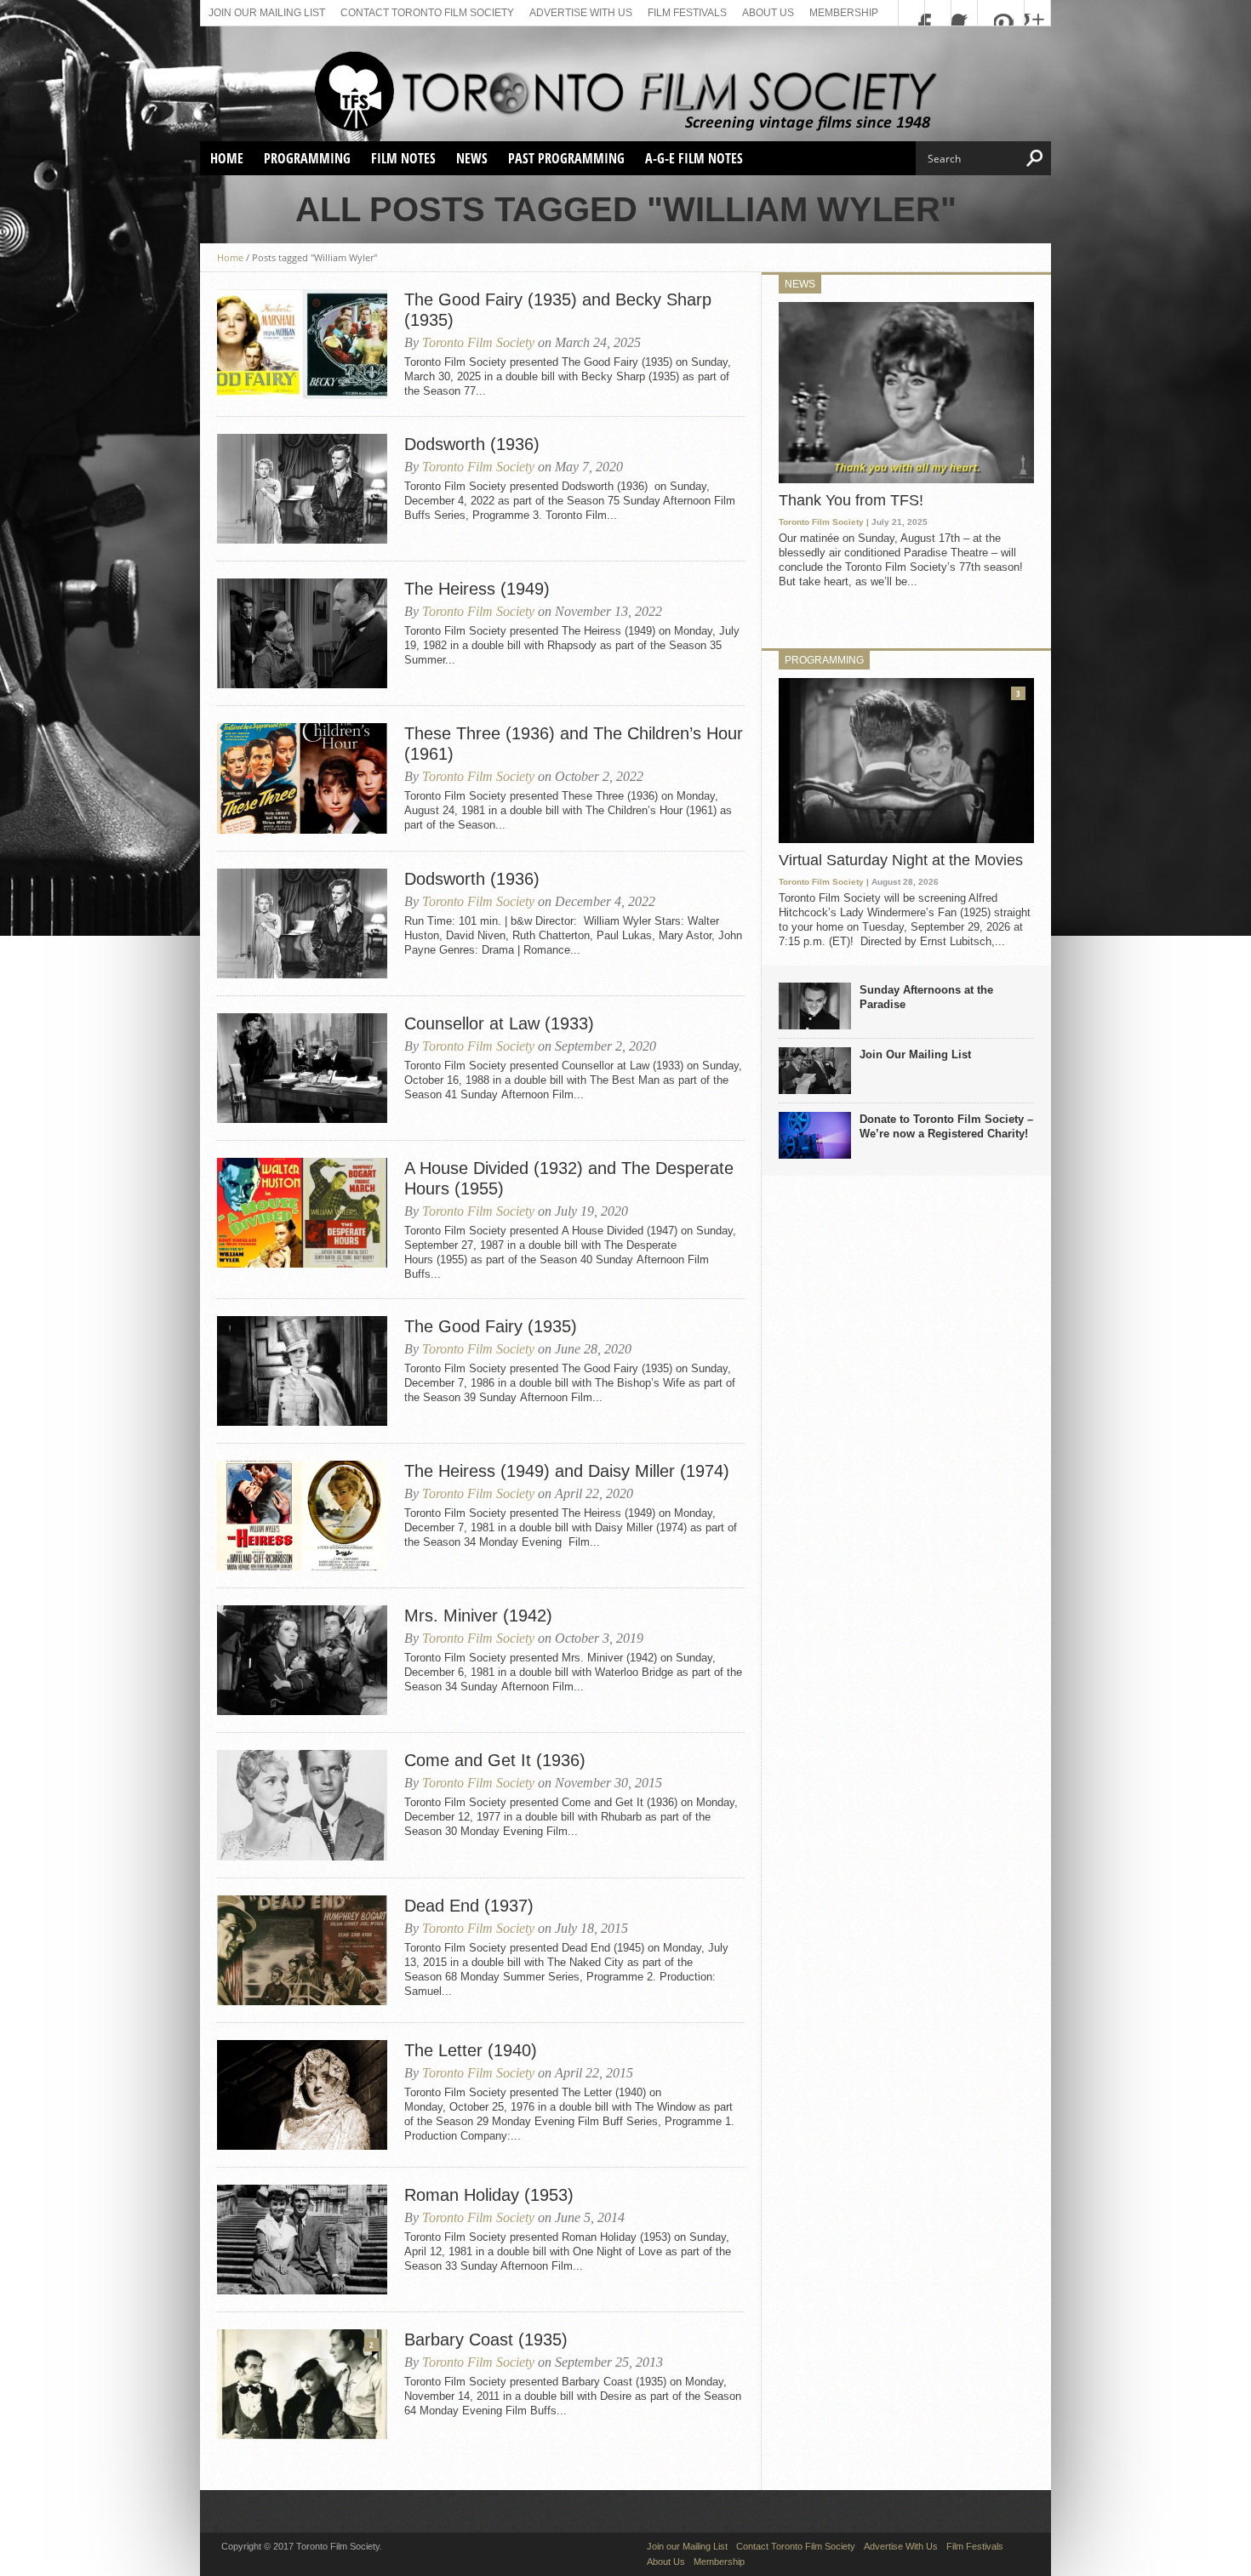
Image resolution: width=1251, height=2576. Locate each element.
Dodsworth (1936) (472, 444)
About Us (768, 13)
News (472, 158)
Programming (307, 158)
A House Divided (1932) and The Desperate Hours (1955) (569, 1178)
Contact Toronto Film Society (427, 13)
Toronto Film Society (478, 342)
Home (227, 158)
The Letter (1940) (471, 2050)
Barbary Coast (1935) (486, 2339)
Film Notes (403, 158)
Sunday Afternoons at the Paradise (926, 997)
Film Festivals (687, 13)
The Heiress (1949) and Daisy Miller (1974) (567, 1471)
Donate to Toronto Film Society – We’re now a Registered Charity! (946, 1126)
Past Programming (566, 158)
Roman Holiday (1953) (489, 2195)
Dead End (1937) (469, 1906)
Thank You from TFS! (851, 500)
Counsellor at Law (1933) (499, 1023)
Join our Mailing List (267, 13)
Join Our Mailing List (915, 1054)
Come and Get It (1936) (495, 1760)
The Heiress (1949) (477, 589)
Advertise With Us (581, 13)
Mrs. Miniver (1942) (478, 1616)
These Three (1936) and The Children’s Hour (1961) (574, 744)
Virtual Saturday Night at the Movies (901, 860)
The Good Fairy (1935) (491, 1326)
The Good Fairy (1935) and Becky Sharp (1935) (558, 310)
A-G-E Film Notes (694, 158)
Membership (844, 13)
